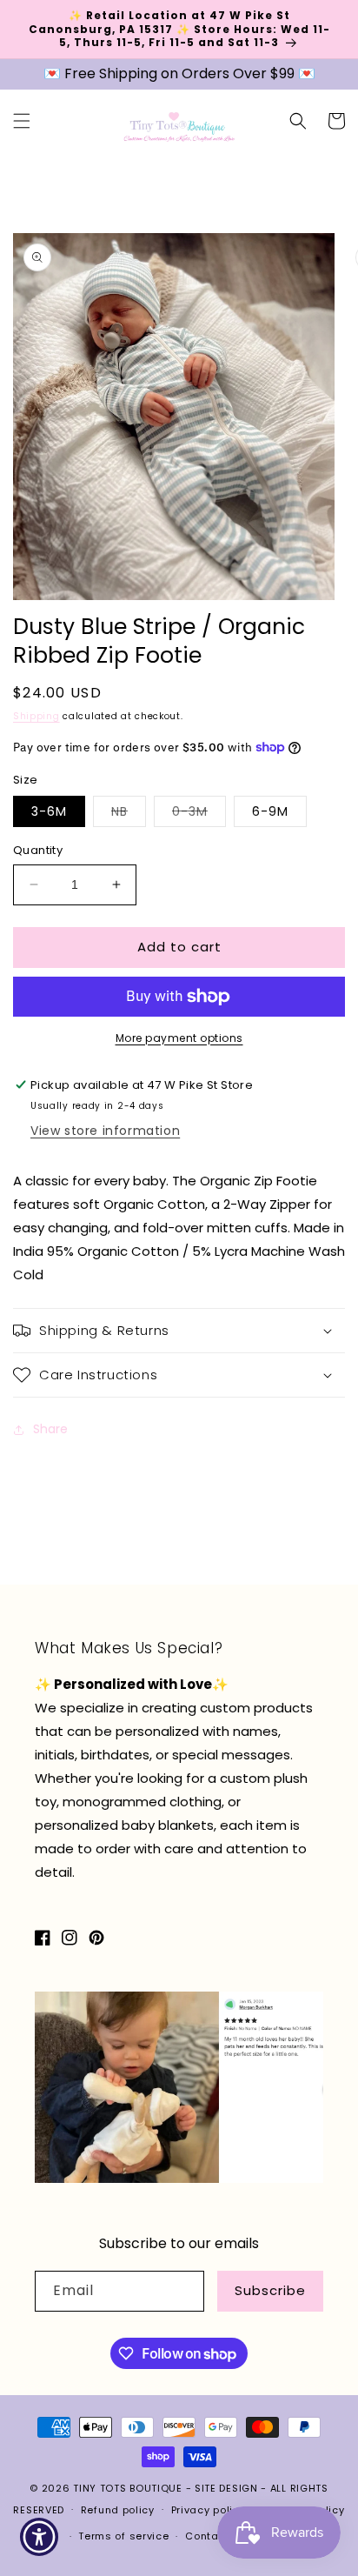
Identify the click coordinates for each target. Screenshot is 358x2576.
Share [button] (50, 1429)
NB (129, 814)
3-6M (49, 811)
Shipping (36, 716)
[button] (22, 121)
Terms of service (123, 2536)
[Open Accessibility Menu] (40, 2537)
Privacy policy (209, 2510)
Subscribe (270, 2290)
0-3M (199, 814)
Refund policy (118, 2510)
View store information (105, 1131)
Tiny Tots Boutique (129, 2488)
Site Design (226, 2488)
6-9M (270, 811)
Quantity (38, 850)
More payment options (179, 1038)
